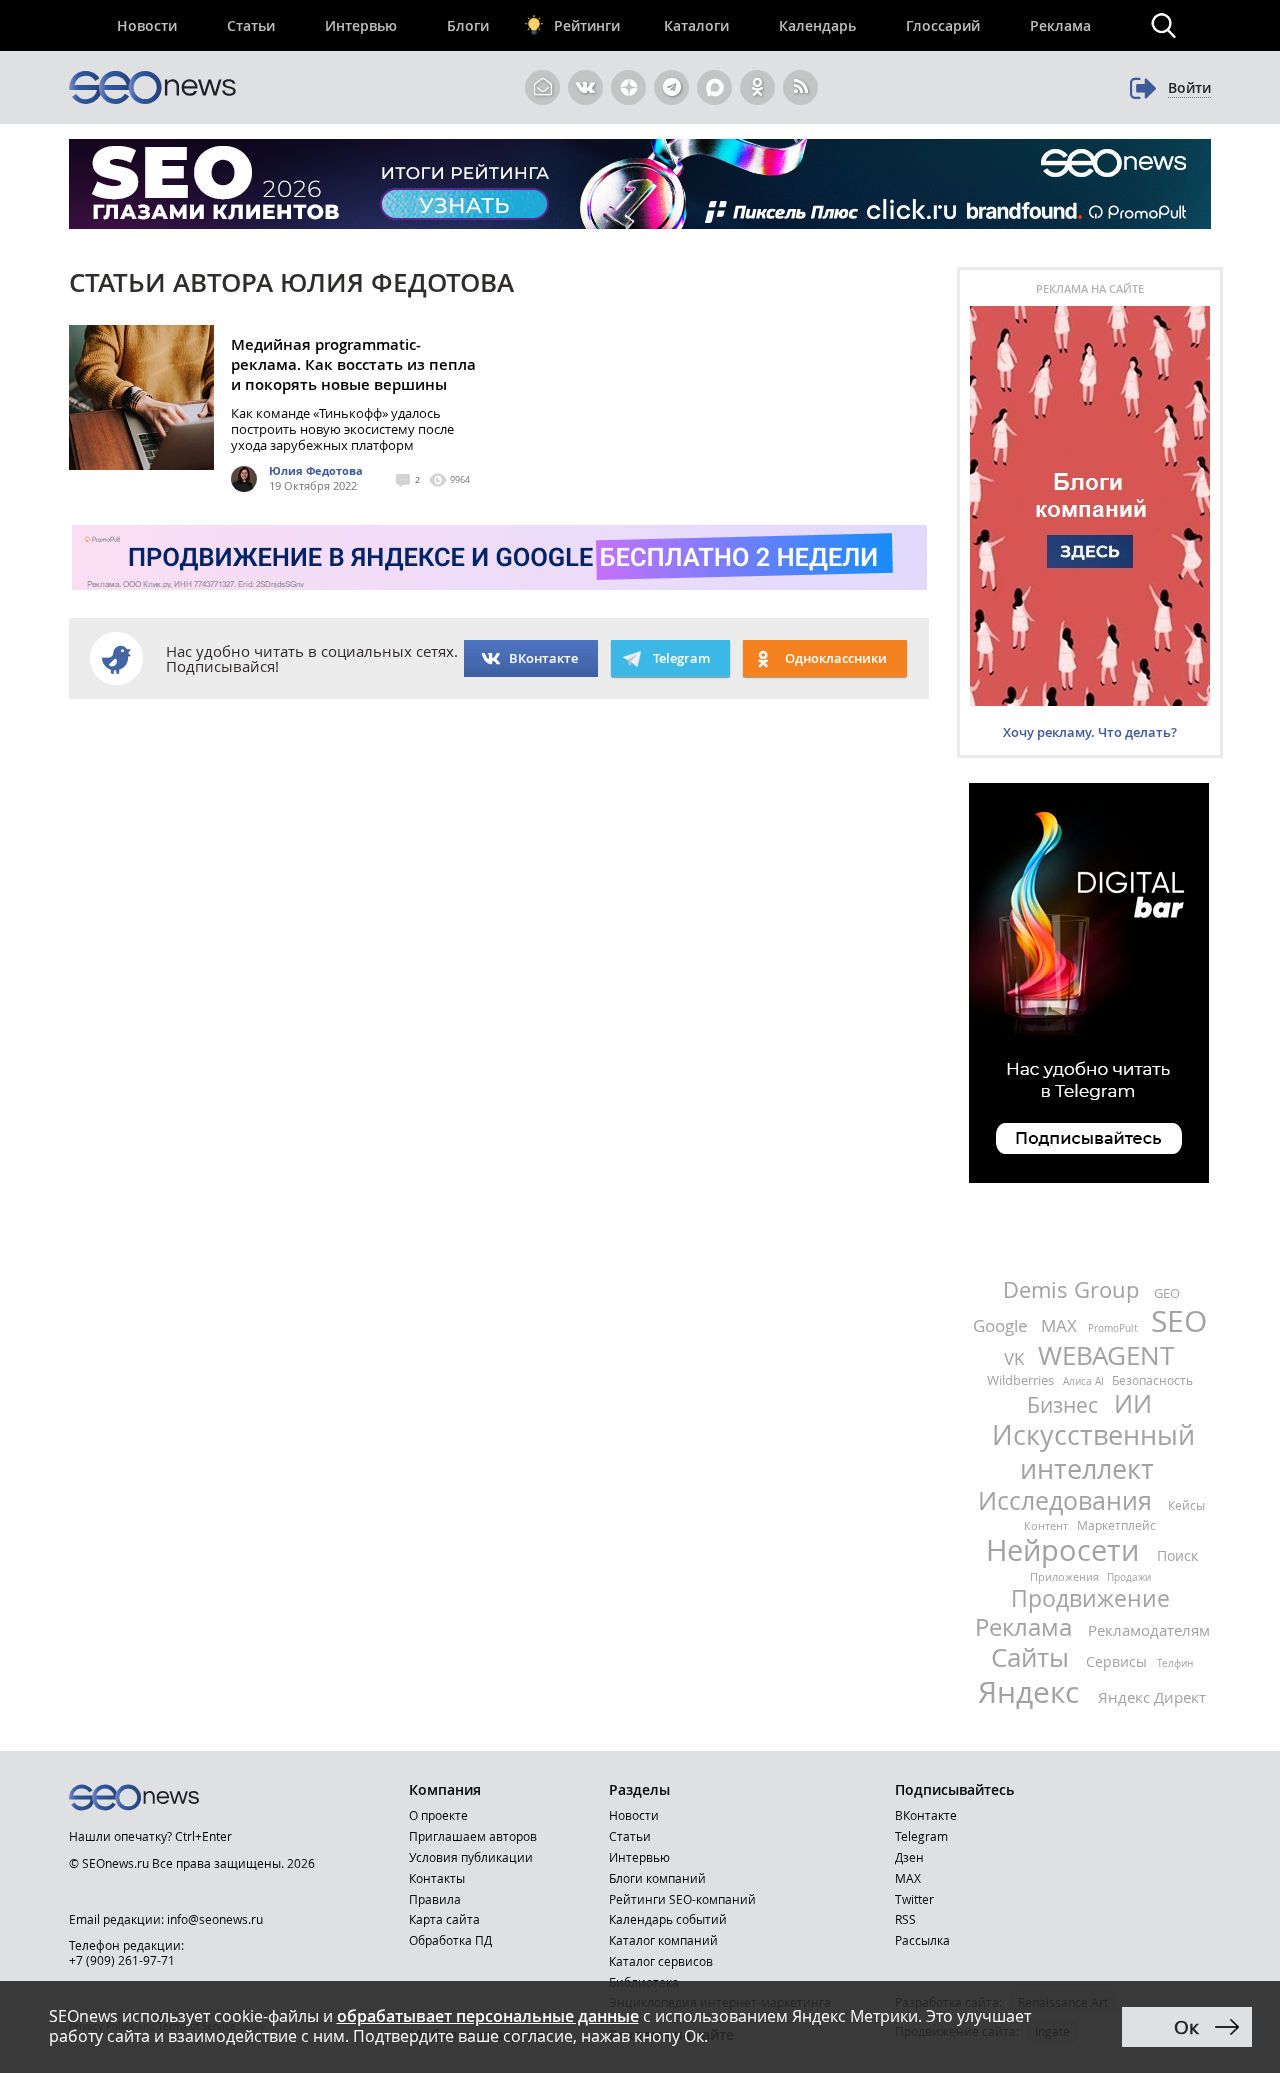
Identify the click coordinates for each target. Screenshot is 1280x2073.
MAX (1061, 1325)
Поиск (1177, 1555)
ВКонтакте (543, 658)
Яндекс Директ (1152, 1697)
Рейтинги (587, 25)
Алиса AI (1085, 1381)
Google (1002, 1325)
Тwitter (914, 1899)
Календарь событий (668, 1919)
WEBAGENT (1106, 1355)
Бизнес (1065, 1405)
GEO (1167, 1293)
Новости (147, 25)
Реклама (1060, 25)
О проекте (438, 1815)
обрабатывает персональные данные (488, 2016)
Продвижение (1090, 1598)
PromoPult (1114, 1328)
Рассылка (922, 1940)
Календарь (817, 25)
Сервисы (1118, 1661)
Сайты (1033, 1657)
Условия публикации (471, 1857)
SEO (1179, 1321)
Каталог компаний (663, 1940)
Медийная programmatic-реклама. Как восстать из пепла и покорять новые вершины (353, 364)
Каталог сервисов (661, 1961)
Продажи (1129, 1577)
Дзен (909, 1857)
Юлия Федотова (316, 470)
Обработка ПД (450, 1940)
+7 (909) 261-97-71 (122, 1960)
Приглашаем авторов (473, 1836)
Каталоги (696, 25)
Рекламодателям (1149, 1630)
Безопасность (1152, 1380)
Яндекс (1032, 1692)
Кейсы (1186, 1505)
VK (1016, 1358)
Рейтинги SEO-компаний (682, 1899)
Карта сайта (444, 1919)
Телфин (1175, 1663)
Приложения (1066, 1576)
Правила (435, 1899)
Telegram (921, 1836)
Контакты (437, 1878)
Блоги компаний (657, 1878)
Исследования (1068, 1500)
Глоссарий (943, 25)
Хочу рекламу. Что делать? (1090, 732)
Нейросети (1066, 1550)
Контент (1047, 1525)
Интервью (361, 25)
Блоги (468, 25)
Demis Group (1074, 1289)
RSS (905, 1919)
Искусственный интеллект (1093, 1451)
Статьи (251, 25)
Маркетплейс (1116, 1525)
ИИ (1133, 1403)
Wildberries (1022, 1380)
